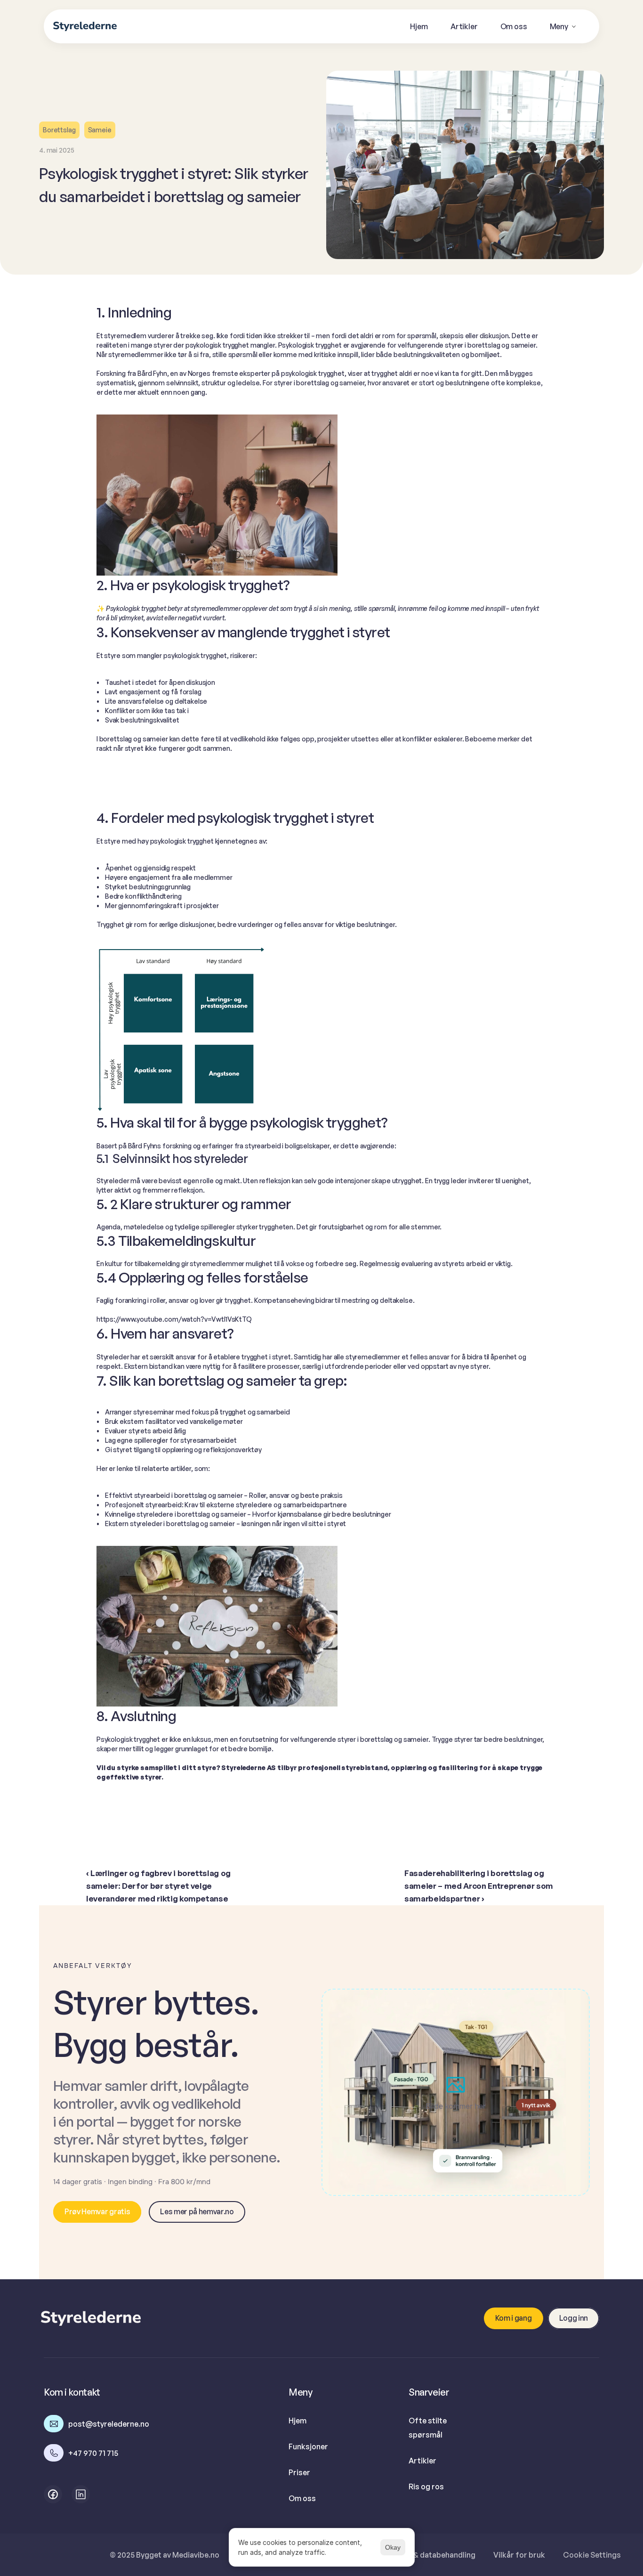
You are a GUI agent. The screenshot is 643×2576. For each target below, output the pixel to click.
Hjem (297, 2421)
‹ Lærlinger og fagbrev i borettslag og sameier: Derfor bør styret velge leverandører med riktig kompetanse (159, 1886)
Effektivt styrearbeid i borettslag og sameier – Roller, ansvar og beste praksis (224, 1495)
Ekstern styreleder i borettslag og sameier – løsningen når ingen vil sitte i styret (225, 1524)
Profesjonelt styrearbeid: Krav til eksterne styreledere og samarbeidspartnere (226, 1505)
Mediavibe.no (196, 2555)
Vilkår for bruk (519, 2555)
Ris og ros (426, 2487)
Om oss (302, 2498)
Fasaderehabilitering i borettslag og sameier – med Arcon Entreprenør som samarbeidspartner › (480, 1886)
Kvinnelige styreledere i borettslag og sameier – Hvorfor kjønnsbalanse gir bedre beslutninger (248, 1514)
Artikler (422, 2461)
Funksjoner (308, 2446)
